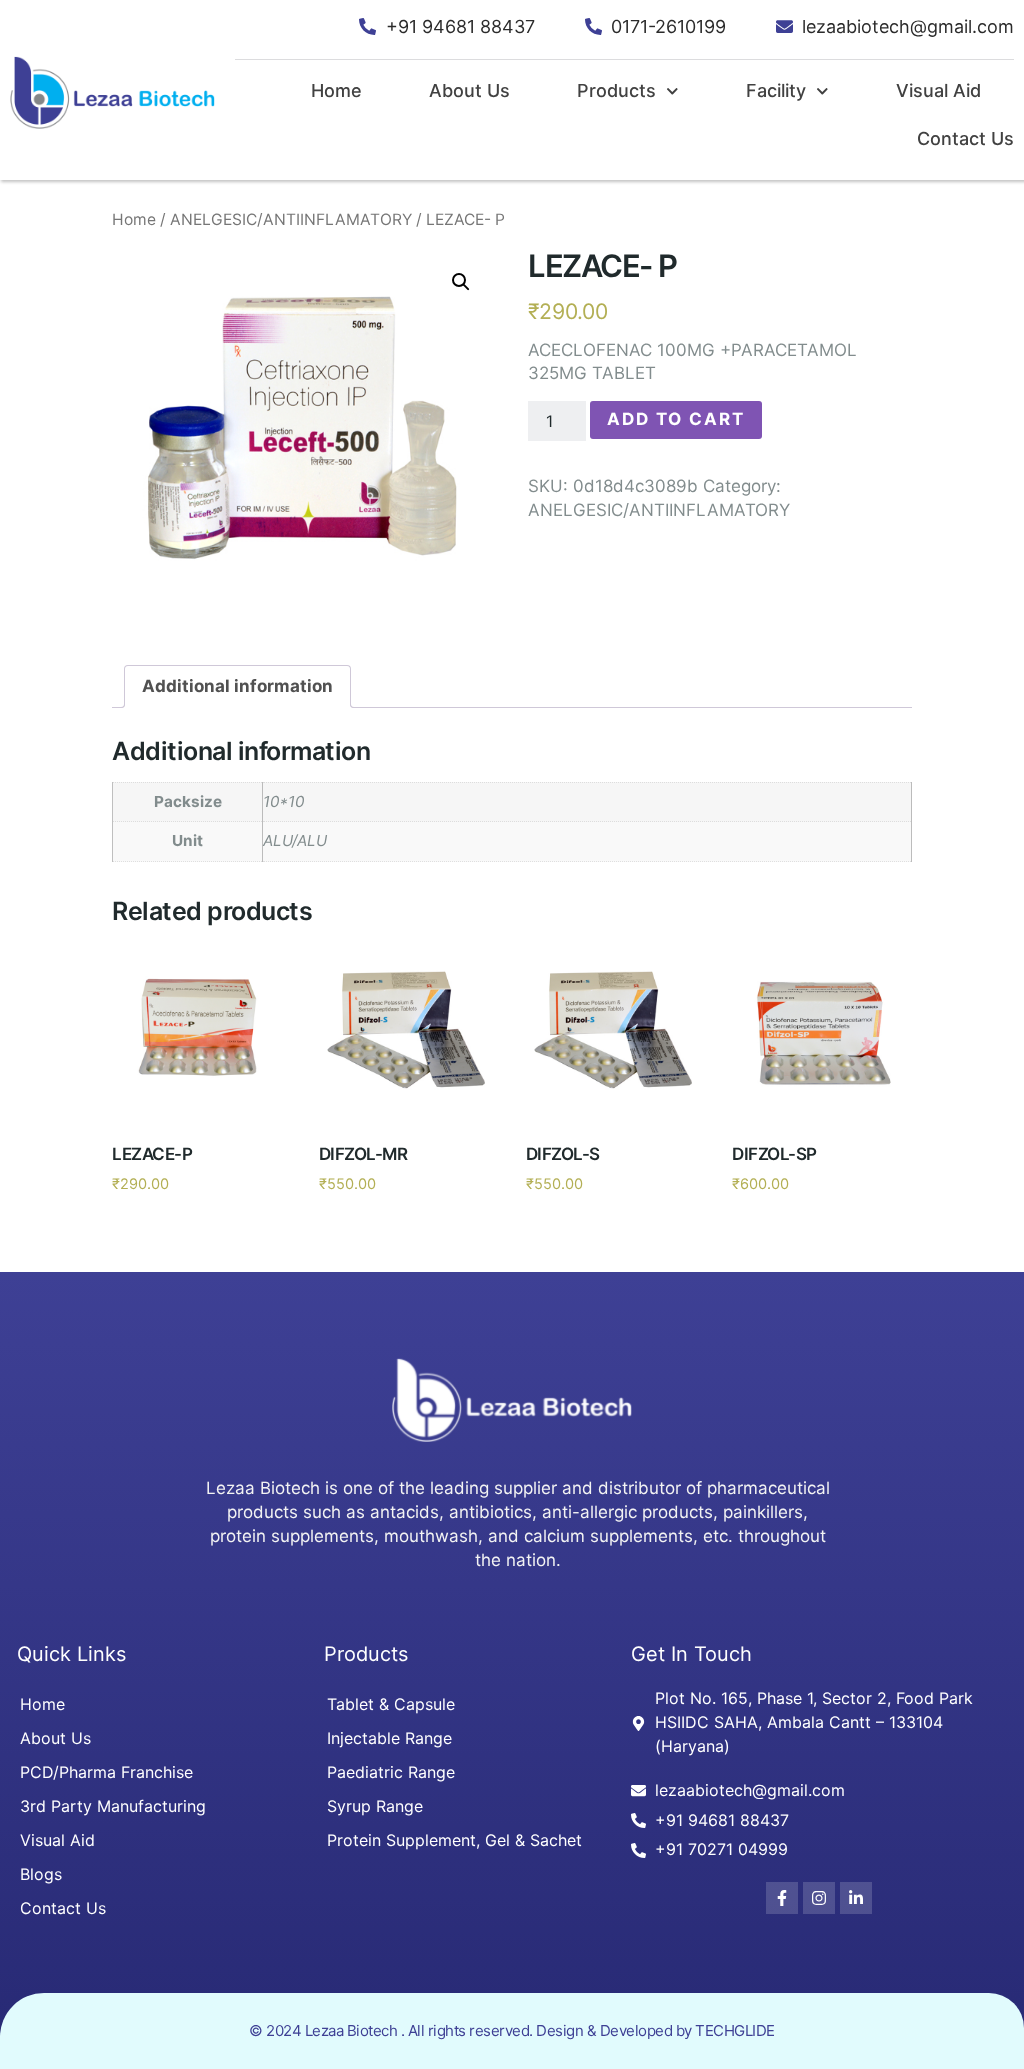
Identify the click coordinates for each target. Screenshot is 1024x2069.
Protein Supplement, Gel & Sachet (454, 1840)
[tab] (237, 686)
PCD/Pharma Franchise (106, 1772)
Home (336, 90)
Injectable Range (389, 1738)
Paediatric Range (391, 1772)
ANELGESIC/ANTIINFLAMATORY (291, 219)
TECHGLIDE (735, 2030)
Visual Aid (938, 90)
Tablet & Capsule (391, 1704)
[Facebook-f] (782, 1898)
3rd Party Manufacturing (113, 1806)
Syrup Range (375, 1806)
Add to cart (676, 419)
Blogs (41, 1874)
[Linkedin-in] (856, 1898)
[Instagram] (819, 1898)
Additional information (237, 686)
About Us (469, 90)
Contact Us (965, 138)
